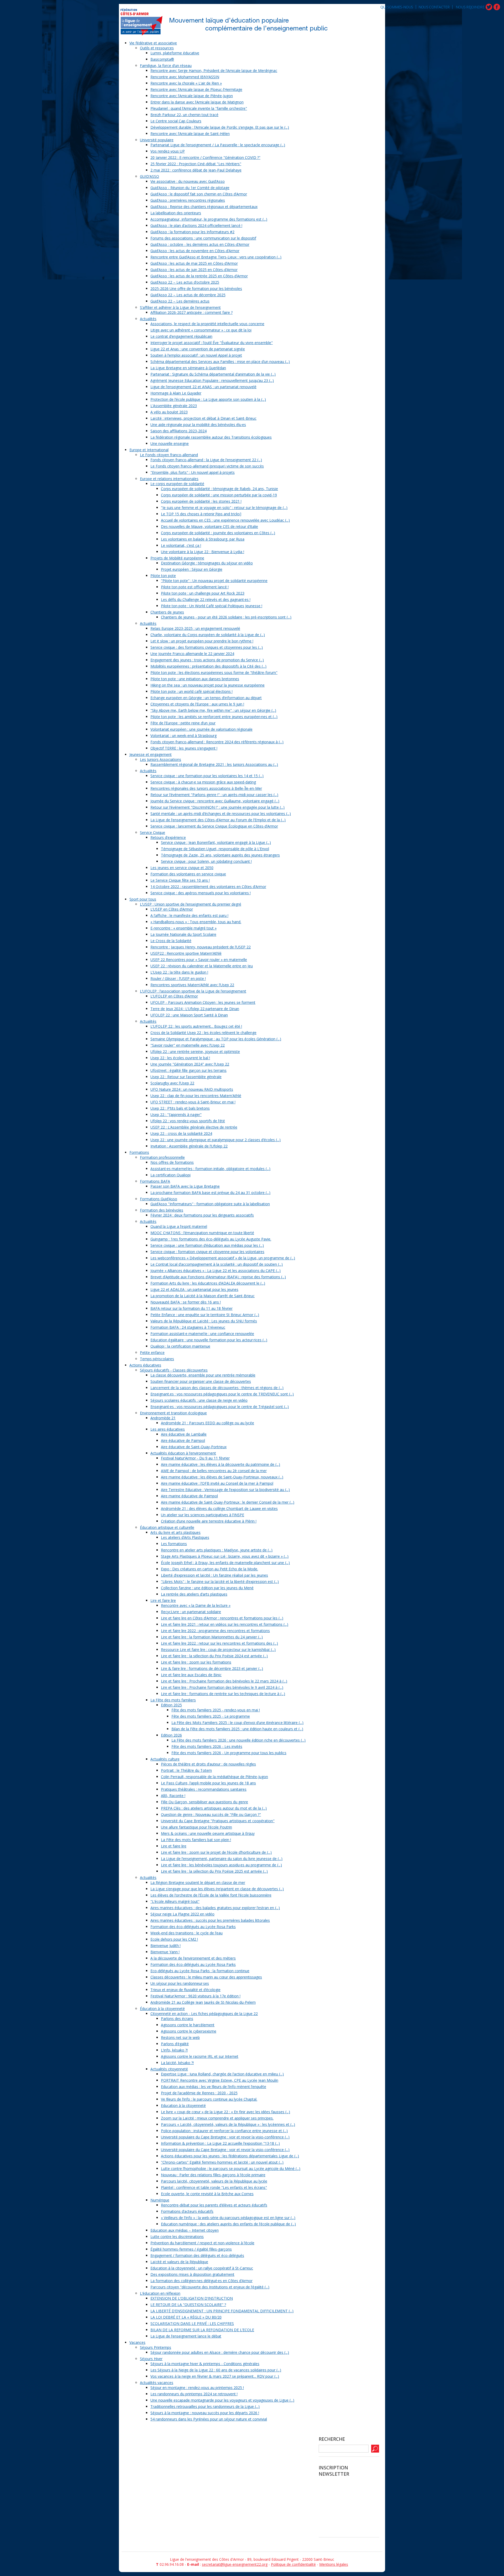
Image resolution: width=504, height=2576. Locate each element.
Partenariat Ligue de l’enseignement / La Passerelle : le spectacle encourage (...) (218, 145)
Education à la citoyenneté (183, 2105)
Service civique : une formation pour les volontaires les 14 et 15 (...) (207, 776)
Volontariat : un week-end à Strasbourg (183, 736)
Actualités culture (165, 1759)
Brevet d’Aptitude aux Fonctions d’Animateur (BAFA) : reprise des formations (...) (218, 1277)
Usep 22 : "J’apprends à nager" (176, 1115)
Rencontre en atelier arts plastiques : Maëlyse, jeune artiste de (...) (217, 1550)
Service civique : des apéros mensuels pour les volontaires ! (201, 893)
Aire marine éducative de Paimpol (189, 1496)
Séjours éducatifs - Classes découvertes (174, 1370)
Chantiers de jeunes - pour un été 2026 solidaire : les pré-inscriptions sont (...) (226, 617)
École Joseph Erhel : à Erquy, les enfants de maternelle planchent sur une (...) (225, 1563)
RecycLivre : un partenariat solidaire (191, 1612)
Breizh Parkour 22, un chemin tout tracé (184, 115)
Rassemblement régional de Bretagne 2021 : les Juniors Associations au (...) (214, 764)
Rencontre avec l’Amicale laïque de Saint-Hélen (190, 134)
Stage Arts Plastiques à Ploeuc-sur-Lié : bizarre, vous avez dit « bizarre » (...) (225, 1556)
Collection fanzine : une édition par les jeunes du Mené (207, 1588)
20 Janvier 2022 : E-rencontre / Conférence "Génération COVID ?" (205, 157)
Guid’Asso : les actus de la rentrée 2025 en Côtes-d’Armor (199, 276)
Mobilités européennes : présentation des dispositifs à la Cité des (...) (208, 666)
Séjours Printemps (156, 2347)
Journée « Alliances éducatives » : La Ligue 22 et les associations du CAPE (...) (216, 1271)
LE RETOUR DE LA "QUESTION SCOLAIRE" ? (188, 2305)
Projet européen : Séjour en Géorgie (192, 569)
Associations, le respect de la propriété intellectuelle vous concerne (207, 324)
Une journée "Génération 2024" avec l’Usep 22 (190, 1064)
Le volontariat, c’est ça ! (181, 545)
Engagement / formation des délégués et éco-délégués (197, 2255)
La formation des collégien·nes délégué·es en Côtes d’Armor (201, 2281)
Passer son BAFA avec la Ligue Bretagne (185, 1186)
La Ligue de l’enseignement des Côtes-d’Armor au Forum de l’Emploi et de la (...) (218, 820)
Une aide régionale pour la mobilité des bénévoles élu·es (198, 425)
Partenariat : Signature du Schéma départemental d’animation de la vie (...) (213, 374)
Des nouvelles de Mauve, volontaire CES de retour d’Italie (209, 526)
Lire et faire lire (163, 1600)
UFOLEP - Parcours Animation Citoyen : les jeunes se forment (203, 1002)
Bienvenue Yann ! (165, 1952)
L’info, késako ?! (174, 2050)
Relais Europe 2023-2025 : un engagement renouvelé (195, 628)
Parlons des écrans (177, 2019)
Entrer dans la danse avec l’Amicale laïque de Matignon (197, 102)
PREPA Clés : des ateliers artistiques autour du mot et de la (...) (214, 1808)
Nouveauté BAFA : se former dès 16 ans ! (186, 1302)
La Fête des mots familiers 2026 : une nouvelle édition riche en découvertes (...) (238, 1740)
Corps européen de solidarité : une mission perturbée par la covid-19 (219, 495)
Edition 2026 (171, 1735)
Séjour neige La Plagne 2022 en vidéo (182, 1914)
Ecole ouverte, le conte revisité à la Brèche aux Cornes (207, 2194)
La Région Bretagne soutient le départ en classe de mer (198, 1882)
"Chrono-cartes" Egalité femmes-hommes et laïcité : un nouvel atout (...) (222, 2162)
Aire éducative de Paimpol (183, 1440)
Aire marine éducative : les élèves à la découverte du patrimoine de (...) (220, 1464)
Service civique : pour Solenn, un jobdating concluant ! (206, 861)
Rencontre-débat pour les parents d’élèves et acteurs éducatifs (214, 2205)
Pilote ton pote (163, 576)
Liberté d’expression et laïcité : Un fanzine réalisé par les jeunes (214, 1575)
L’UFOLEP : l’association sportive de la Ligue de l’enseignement (193, 991)
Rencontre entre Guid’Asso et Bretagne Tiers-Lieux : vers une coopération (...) (216, 257)
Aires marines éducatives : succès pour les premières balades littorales (210, 1920)
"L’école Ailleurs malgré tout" (175, 1901)
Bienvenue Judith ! (166, 1946)
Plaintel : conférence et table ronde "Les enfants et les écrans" (214, 2187)
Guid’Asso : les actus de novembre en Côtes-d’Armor (195, 251)
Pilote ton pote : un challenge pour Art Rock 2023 (203, 593)
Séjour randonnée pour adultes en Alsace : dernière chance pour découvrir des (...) (220, 2352)
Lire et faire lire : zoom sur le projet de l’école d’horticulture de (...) (216, 1852)
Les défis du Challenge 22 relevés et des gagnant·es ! (206, 599)
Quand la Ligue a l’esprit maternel (179, 1226)
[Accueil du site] (252, 34)
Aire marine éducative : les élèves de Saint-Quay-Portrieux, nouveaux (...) (222, 1477)
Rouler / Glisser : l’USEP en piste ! (178, 978)
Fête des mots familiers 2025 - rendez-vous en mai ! (216, 1710)
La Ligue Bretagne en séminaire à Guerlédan (188, 368)
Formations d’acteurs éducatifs (187, 2211)
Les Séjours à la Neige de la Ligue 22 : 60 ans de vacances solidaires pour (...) (216, 2370)
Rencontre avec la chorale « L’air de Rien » (186, 83)
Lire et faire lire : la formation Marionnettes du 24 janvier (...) (212, 1637)
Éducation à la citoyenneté (162, 2009)
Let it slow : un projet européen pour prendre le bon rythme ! (202, 641)
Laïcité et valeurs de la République (179, 2262)
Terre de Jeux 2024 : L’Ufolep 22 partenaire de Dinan (195, 1009)
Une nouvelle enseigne (170, 443)
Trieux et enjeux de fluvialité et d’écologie (185, 1990)
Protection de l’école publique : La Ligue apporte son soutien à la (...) (208, 399)
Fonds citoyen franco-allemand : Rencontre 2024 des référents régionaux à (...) (217, 742)
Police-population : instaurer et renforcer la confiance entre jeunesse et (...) (224, 2131)
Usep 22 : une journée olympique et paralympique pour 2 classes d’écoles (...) (216, 1140)
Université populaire (157, 140)
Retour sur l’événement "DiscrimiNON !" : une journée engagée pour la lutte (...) (217, 807)
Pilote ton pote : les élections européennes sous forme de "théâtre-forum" (214, 672)
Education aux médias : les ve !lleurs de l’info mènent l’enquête (214, 2087)
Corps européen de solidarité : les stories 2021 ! (201, 501)
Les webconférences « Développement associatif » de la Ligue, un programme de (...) (223, 1258)
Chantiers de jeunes (167, 612)
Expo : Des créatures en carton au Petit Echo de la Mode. (209, 1569)
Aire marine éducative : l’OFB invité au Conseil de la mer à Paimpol (217, 1483)
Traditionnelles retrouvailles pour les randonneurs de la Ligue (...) (205, 2406)
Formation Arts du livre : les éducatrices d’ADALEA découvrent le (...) (208, 1283)
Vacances (137, 2342)
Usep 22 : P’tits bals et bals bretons (180, 1108)
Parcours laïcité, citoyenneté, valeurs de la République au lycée (214, 2181)
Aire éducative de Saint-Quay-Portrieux (194, 1447)
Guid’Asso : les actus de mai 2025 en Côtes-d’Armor (194, 263)
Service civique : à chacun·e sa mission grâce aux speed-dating (203, 782)
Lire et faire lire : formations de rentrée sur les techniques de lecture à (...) (223, 1694)
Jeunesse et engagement (151, 754)
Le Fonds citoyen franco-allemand (169, 455)
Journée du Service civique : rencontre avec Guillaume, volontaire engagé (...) (215, 801)
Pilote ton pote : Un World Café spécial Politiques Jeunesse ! (212, 606)
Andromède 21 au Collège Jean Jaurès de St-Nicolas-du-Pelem (203, 2002)
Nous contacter (434, 7)
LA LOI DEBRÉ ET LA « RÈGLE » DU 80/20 (186, 2317)
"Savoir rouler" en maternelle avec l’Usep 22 (188, 1045)
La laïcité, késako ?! (177, 2063)
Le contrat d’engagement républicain (181, 336)
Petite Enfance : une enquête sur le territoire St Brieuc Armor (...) (205, 1315)
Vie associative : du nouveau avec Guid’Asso (188, 181)
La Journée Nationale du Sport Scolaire (183, 934)
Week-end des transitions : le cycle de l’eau (187, 1933)
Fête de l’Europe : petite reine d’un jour (183, 723)
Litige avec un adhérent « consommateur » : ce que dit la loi (201, 330)
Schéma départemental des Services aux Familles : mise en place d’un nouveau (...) (220, 362)
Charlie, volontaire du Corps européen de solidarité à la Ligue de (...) (208, 635)
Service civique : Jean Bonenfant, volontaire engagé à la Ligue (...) (216, 842)
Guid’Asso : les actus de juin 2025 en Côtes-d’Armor (194, 270)
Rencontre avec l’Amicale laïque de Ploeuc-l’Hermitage (196, 89)
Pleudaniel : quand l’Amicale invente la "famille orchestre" (199, 108)
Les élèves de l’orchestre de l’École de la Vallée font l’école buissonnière (211, 1895)
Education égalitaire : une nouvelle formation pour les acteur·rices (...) (209, 1340)
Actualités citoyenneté (169, 2069)
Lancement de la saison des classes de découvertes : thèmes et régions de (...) (217, 1388)
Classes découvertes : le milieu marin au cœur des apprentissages (206, 1977)
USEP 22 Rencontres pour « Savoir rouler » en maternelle (199, 960)
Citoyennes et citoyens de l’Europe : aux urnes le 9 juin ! (197, 704)
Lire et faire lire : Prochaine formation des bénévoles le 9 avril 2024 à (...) (222, 1687)
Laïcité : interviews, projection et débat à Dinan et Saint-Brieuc (203, 418)
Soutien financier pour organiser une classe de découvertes (201, 1381)
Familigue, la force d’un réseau (166, 66)
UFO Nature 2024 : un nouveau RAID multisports (192, 1089)
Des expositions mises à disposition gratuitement (192, 2274)
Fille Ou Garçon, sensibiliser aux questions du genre (204, 1802)
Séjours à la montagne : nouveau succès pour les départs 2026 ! (205, 2413)
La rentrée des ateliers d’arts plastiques (194, 1594)
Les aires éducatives (168, 1429)
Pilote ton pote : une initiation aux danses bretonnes (195, 679)
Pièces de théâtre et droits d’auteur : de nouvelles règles (208, 1764)
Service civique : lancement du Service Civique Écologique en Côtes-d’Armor (214, 826)
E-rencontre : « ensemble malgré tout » (183, 928)
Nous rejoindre (470, 7)
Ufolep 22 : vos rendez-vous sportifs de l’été (188, 1121)
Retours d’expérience (168, 837)
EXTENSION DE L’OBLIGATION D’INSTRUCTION (192, 2298)
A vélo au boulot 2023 (169, 412)
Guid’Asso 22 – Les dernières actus (180, 301)
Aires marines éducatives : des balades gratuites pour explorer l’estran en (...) (215, 1908)
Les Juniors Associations (161, 759)
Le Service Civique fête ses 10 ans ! (180, 880)
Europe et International (149, 450)
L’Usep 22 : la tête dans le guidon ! (179, 972)
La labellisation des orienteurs (176, 213)
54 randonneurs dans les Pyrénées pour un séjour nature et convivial (209, 2419)
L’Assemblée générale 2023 (174, 406)
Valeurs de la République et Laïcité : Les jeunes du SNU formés (204, 1321)
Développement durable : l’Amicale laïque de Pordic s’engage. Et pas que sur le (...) (220, 127)
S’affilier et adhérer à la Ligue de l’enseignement (180, 307)
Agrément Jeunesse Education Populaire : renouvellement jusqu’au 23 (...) (212, 380)
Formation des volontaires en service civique (188, 874)
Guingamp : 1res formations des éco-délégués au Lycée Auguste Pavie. (211, 1239)
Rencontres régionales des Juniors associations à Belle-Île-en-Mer (206, 788)
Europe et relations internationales (169, 479)
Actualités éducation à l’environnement (183, 1453)
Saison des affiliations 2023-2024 (178, 431)
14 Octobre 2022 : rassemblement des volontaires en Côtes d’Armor (208, 887)
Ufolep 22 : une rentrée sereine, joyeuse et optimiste (195, 1051)
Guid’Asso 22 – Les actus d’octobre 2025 (185, 282)
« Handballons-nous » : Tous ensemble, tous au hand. (196, 922)
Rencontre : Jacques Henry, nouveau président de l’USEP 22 (201, 947)
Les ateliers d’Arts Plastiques (185, 1537)
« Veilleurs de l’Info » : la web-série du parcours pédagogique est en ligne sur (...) (228, 2218)
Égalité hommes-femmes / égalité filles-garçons (191, 2249)
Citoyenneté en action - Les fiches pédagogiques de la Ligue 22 (204, 2014)
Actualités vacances (157, 2383)
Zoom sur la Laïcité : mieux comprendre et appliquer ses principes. (217, 2118)
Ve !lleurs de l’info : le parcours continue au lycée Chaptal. (209, 2099)
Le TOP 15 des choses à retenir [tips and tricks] (201, 514)
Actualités (148, 319)
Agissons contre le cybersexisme (189, 2031)
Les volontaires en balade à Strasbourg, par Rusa (203, 539)
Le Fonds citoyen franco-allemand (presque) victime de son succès (207, 466)
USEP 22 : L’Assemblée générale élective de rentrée (194, 1127)
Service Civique (153, 832)
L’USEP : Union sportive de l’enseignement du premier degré (191, 904)
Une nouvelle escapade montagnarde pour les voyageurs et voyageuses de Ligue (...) (222, 2400)
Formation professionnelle (162, 1157)
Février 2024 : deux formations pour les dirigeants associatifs (202, 1215)
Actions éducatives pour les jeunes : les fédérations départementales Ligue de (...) (230, 2156)
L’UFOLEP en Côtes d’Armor (174, 996)
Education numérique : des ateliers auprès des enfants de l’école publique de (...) (228, 2224)
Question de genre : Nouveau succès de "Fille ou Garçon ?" (211, 1814)
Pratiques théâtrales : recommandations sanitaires (204, 1789)
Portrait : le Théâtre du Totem (186, 1770)
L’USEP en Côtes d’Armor (172, 909)
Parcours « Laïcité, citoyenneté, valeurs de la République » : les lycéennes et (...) (228, 2124)
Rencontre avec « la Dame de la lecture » (196, 1605)
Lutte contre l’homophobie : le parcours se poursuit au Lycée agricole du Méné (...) (231, 2169)
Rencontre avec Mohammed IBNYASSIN (185, 77)
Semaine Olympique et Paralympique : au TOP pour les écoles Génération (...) (216, 1039)
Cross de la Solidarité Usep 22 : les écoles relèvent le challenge (203, 1033)
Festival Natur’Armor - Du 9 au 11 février (195, 1458)
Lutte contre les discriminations (177, 2237)
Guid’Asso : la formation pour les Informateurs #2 (192, 232)
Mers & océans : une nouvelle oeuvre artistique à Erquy (208, 1833)
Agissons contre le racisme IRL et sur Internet (200, 2056)
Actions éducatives (145, 1365)
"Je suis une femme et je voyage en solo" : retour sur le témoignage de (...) (224, 508)
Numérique (160, 2200)
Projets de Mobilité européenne (177, 558)
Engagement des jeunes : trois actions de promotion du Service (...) (207, 660)
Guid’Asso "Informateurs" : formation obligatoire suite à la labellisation (210, 1204)
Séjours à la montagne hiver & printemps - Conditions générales (205, 2364)
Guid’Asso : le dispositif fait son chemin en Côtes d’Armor (199, 194)
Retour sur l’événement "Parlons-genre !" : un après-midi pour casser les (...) (214, 795)
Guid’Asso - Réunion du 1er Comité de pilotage (190, 188)
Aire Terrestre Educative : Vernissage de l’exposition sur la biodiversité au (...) (225, 1490)
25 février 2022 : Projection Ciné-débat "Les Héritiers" (196, 164)
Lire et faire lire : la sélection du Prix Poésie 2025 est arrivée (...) (214, 1871)
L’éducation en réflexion (160, 2293)
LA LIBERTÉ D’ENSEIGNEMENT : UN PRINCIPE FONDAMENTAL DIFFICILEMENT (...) (222, 2311)
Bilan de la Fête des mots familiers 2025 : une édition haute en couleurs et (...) (237, 1729)
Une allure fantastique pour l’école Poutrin (196, 1827)
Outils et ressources (157, 48)
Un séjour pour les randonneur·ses (180, 1983)
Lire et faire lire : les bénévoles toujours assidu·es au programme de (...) (221, 1865)
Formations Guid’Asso (159, 1199)
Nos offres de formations (172, 1162)
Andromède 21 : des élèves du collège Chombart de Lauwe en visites (219, 1508)
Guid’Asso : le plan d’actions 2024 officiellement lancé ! (196, 225)
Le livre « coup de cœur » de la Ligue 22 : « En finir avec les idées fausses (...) (225, 2112)
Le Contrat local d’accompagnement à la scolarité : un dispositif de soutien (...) (217, 1264)
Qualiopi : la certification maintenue (180, 1346)
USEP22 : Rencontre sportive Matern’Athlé (186, 953)
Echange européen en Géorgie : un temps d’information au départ (206, 698)
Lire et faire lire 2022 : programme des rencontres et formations (215, 1631)
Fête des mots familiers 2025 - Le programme (211, 1716)
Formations (139, 1152)
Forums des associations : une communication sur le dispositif (203, 238)
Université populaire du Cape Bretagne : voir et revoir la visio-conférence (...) (225, 2137)
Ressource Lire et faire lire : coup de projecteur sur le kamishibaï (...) (218, 1650)
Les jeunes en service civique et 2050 (182, 868)
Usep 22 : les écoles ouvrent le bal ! (180, 1058)
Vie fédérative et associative (153, 43)
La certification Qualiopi (170, 1175)
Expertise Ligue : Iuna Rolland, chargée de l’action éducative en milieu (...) (222, 2074)
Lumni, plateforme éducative (175, 53)
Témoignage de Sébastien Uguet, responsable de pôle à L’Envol (215, 849)
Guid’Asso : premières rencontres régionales (188, 200)
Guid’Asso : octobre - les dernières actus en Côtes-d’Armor (200, 244)
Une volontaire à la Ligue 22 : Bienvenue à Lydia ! (203, 552)
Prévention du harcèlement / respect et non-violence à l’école (202, 2243)
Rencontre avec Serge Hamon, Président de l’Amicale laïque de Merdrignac (214, 71)
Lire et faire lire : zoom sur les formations (196, 1662)
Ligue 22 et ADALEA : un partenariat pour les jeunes (194, 1289)
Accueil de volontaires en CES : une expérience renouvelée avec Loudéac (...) (225, 520)
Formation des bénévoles (162, 1210)
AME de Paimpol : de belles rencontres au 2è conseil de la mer (214, 1471)
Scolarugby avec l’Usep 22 (172, 1083)
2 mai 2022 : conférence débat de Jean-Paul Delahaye (196, 170)
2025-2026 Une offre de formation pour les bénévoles (196, 289)
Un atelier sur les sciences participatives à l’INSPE (203, 1515)
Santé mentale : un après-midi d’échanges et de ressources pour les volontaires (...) (221, 814)
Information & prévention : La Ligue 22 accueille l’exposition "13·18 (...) (220, 2143)
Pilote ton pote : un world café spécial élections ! (191, 691)
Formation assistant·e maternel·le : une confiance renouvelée (202, 1334)
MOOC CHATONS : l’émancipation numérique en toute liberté (202, 1233)
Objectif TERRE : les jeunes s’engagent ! (184, 748)
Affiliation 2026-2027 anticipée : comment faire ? (191, 312)
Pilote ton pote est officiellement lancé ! (195, 587)
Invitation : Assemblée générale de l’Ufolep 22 (189, 1146)
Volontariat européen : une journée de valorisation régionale (201, 729)
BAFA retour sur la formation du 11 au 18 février (191, 1308)
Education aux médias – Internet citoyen (185, 2230)
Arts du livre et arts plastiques (175, 1532)
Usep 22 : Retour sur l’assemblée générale (186, 1077)
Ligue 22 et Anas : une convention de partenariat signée (198, 349)
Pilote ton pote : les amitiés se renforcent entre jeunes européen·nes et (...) (214, 717)
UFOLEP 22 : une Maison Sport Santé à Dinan (189, 1015)
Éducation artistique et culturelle (167, 1527)
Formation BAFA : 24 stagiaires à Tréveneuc (188, 1327)
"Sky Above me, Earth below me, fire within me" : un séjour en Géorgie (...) (213, 710)
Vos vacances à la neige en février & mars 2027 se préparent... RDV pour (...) (215, 2376)
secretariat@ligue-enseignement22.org (235, 2564)
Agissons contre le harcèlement (188, 2025)
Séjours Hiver (151, 2359)
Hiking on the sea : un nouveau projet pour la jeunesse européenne (208, 685)
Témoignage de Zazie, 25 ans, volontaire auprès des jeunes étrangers (220, 855)
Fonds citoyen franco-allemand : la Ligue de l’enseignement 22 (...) (206, 460)
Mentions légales (334, 2564)
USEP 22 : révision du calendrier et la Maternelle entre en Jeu (202, 966)
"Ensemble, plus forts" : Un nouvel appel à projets (193, 472)
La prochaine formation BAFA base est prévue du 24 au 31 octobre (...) (210, 1193)
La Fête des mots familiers (173, 1700)
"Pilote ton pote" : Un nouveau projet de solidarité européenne (214, 581)
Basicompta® (162, 59)
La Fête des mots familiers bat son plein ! (196, 1840)
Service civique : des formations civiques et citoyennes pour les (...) (207, 647)
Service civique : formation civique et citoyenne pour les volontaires (207, 1252)
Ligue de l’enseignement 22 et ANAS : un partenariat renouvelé (203, 387)
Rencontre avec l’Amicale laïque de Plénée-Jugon (192, 96)
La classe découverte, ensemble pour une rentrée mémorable (203, 1375)
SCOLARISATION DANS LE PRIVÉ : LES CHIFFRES (192, 2323)
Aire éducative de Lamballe (184, 1434)
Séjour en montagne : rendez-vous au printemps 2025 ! (197, 2388)
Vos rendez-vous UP (168, 151)
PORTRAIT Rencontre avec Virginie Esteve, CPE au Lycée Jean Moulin (220, 2080)
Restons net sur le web (180, 2037)
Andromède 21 (163, 1418)
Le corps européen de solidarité (177, 484)
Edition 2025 (171, 1705)
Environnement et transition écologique (173, 1413)
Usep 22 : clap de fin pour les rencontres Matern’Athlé (196, 1096)
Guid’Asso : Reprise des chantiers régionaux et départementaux (204, 207)
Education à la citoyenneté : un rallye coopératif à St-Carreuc (202, 2268)
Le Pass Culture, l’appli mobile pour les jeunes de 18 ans (208, 1783)
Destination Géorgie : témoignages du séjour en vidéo (207, 563)
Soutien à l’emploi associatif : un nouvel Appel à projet (196, 355)
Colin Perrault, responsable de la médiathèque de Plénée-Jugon (214, 1777)
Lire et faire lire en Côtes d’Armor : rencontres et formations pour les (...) (222, 1618)
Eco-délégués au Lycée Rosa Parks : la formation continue (200, 1971)
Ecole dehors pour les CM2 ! (174, 1939)
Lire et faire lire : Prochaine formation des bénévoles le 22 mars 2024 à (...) (224, 1681)
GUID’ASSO (149, 176)
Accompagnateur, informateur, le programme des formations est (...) (209, 219)
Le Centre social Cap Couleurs (176, 121)
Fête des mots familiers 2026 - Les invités (207, 1746)
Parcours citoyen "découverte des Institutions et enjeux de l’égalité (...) (210, 2287)
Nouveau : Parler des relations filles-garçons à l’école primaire (213, 2175)
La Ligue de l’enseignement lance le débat (186, 2336)
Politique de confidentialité (293, 2564)
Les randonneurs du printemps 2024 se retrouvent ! (194, 2394)
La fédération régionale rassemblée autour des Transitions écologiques (211, 437)
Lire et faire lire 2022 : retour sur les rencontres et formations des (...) (219, 1643)
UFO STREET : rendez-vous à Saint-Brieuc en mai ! (193, 1102)
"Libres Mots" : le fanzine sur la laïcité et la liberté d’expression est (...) (220, 1582)
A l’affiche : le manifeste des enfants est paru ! (189, 915)
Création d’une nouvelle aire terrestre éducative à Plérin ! (209, 1521)
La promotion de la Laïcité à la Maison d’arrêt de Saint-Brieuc (203, 1296)
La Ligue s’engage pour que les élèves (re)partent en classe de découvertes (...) (217, 1889)
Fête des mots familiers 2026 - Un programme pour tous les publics (229, 1753)
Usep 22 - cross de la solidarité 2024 (181, 1133)
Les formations (174, 1544)
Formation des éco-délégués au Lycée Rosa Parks (193, 1927)
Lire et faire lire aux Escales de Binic (191, 1675)
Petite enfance (152, 1352)
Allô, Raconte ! (173, 1796)
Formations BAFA (155, 1181)
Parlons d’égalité (175, 2044)
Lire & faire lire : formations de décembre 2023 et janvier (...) (212, 1668)
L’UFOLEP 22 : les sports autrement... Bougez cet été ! (196, 1026)
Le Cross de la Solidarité (171, 941)
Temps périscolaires (157, 1359)
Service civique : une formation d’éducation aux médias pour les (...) (207, 1245)
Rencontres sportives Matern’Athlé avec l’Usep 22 (192, 985)
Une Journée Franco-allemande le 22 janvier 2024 (192, 654)
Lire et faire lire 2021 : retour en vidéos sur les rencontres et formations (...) (225, 1624)
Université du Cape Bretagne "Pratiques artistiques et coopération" (218, 1821)
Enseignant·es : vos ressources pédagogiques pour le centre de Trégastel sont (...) (220, 1407)
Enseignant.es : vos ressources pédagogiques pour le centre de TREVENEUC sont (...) (222, 1394)
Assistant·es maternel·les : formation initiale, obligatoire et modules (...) (210, 1169)
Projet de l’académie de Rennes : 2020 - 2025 (199, 2093)
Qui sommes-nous (397, 7)
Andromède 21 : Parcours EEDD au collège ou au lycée (208, 1423)
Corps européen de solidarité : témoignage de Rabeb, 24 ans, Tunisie (219, 489)
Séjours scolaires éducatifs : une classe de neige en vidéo (199, 1400)
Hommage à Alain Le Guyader (176, 393)
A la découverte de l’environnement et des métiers (193, 1958)
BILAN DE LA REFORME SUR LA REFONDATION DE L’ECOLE (202, 2330)
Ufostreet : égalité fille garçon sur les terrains (188, 1070)
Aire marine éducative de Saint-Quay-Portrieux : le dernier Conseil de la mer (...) (228, 1502)
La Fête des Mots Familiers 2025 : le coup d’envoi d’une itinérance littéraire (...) (237, 1723)
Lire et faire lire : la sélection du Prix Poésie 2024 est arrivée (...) (214, 1656)
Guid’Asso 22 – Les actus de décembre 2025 (188, 295)
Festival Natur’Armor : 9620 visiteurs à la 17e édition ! (195, 1996)
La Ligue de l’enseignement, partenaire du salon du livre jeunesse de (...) (222, 1859)
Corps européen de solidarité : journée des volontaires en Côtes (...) (218, 533)
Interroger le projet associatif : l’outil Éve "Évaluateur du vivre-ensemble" (212, 343)
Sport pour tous (143, 899)
